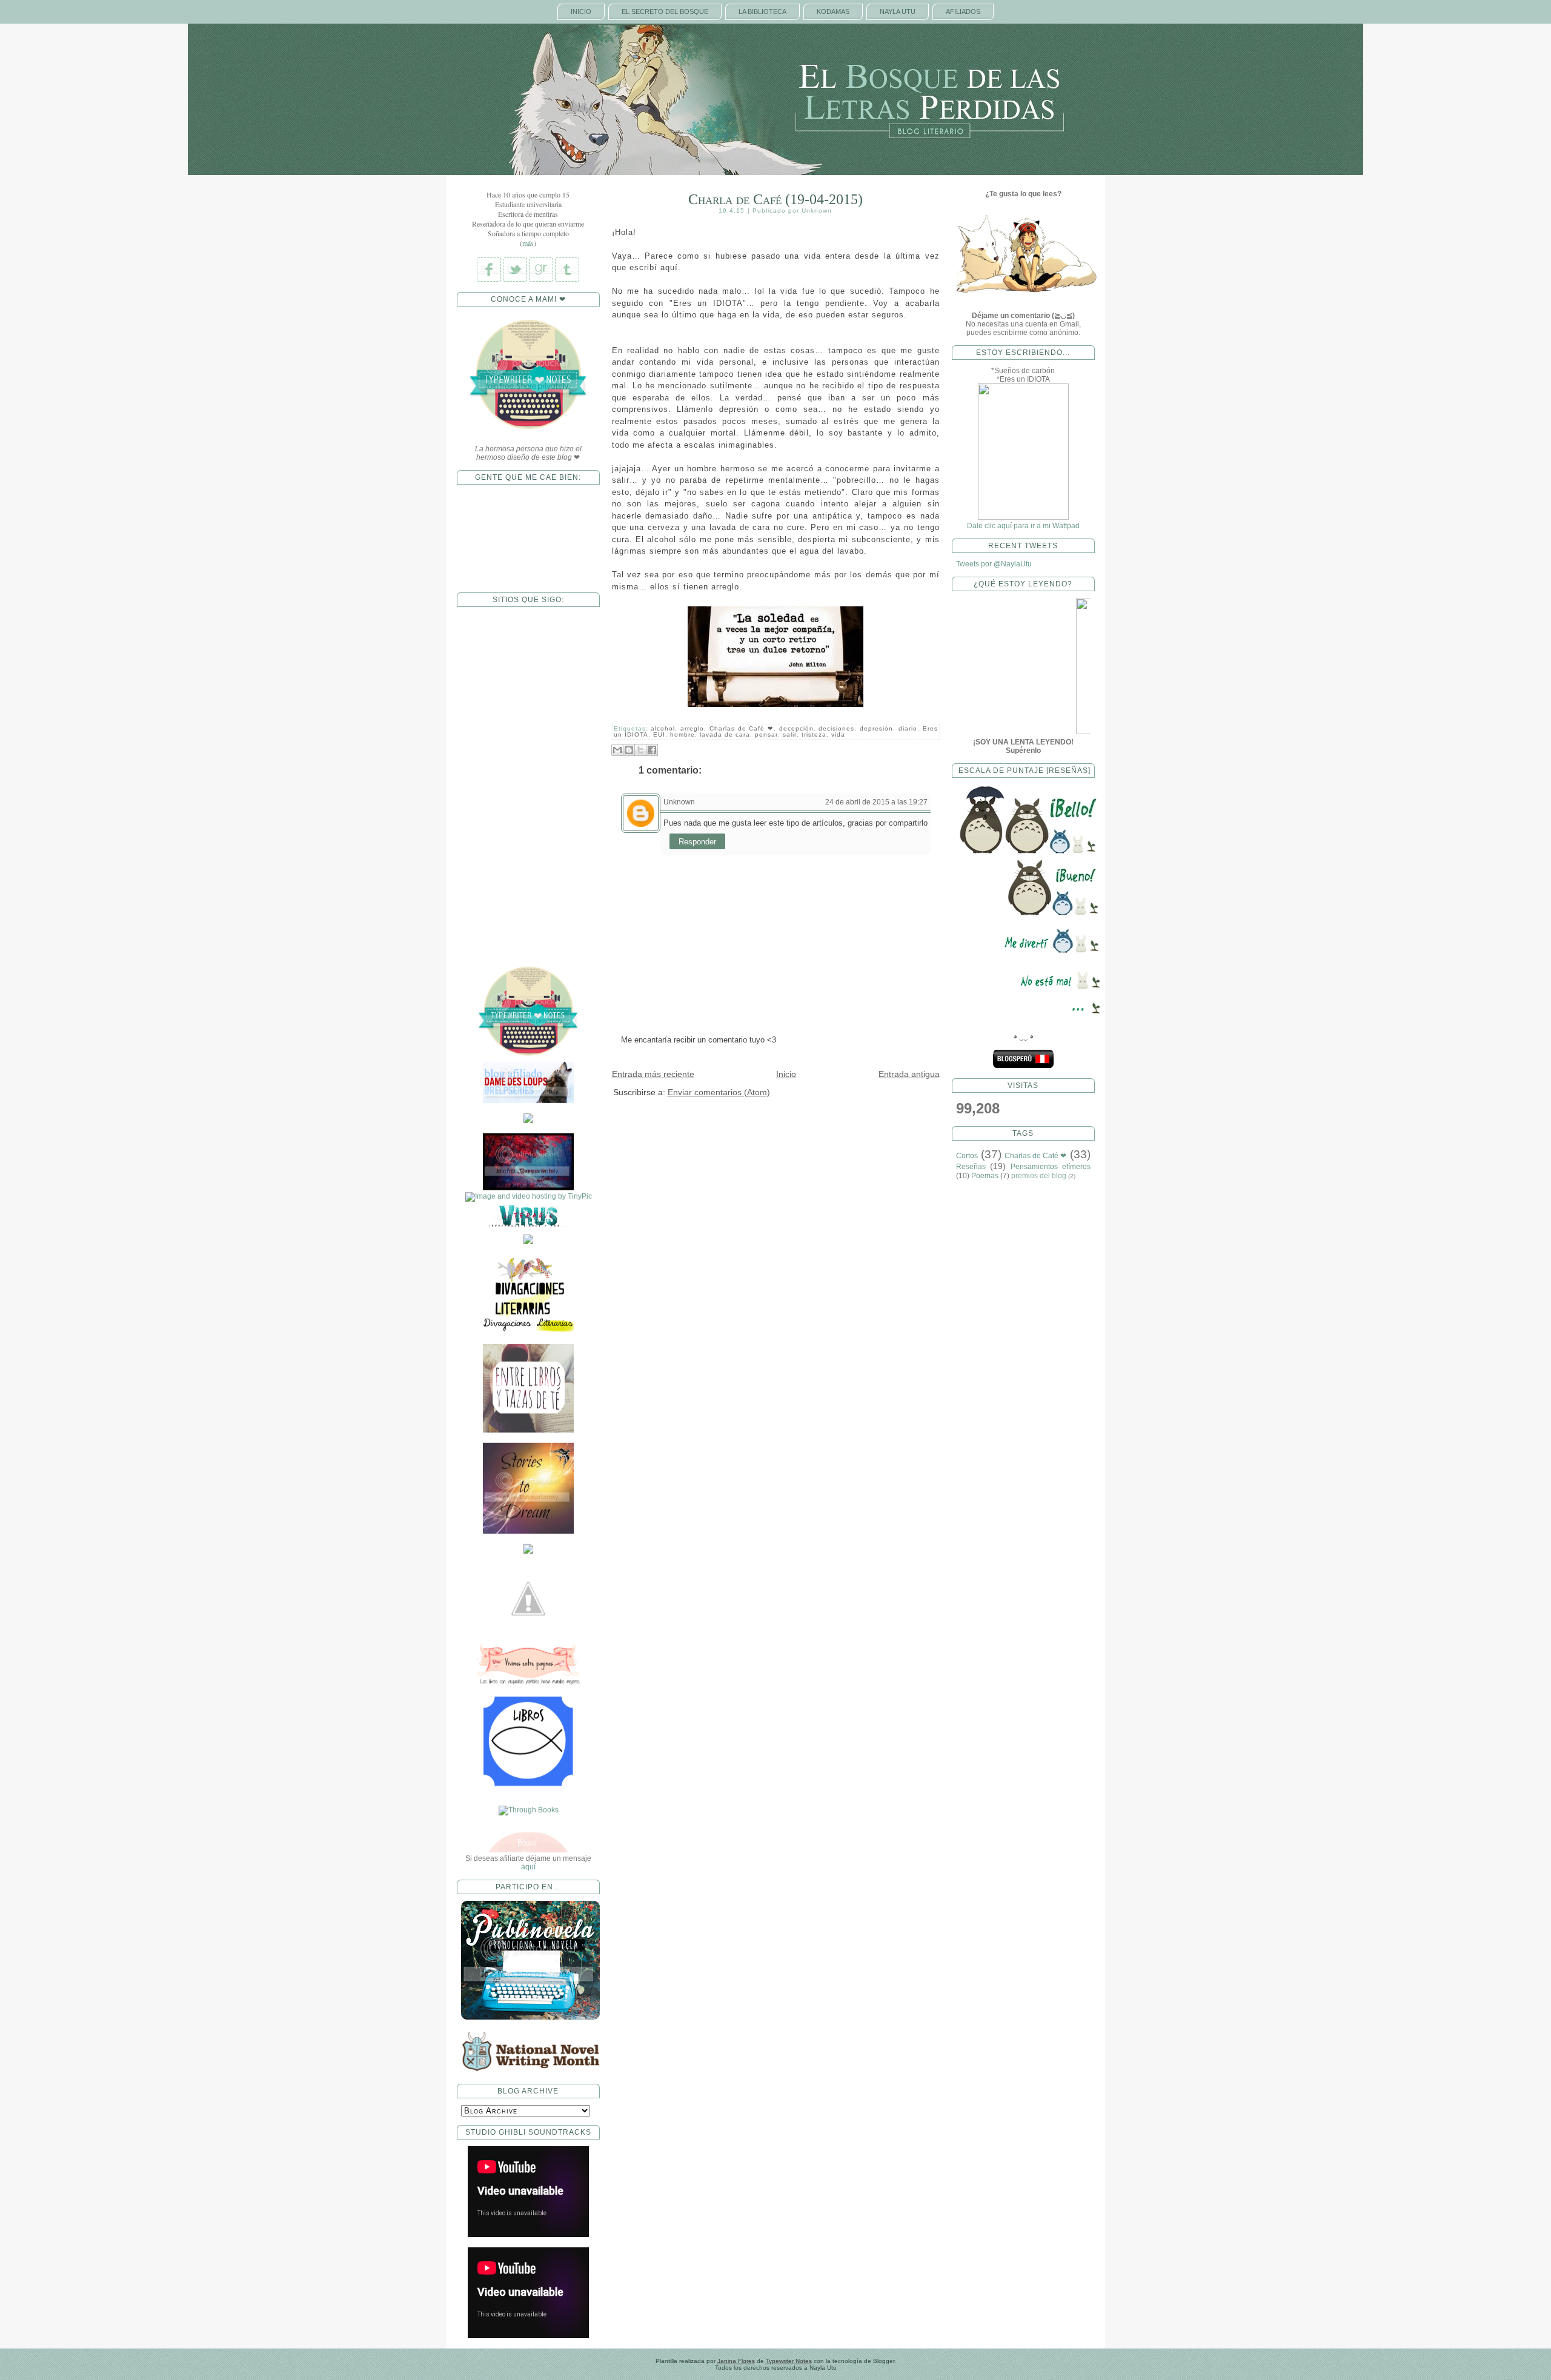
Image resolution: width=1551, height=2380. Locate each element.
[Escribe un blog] (629, 750)
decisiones (836, 728)
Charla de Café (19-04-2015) (775, 199)
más (528, 243)
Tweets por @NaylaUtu (994, 564)
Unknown (679, 802)
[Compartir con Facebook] (652, 750)
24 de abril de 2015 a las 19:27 (876, 802)
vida (838, 734)
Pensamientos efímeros (1051, 1167)
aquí (528, 1867)
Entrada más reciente (653, 1074)
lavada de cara (725, 734)
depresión (876, 728)
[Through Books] (528, 1660)
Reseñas (971, 1167)
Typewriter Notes (789, 2361)
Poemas (985, 1176)
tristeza (814, 734)
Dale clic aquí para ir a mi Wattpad (1023, 526)
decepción (796, 728)
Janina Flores (736, 2361)
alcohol (663, 728)
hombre (683, 734)
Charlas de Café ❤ (742, 728)
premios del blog (1039, 1176)
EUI (659, 734)
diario (908, 728)
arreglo (692, 728)
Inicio (786, 1074)
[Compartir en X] (640, 750)
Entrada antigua (909, 1074)
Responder (697, 842)
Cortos (967, 1156)
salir (790, 734)
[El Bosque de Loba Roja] (528, 1038)
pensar (766, 734)
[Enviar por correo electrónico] (617, 750)
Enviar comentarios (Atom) (719, 1092)
